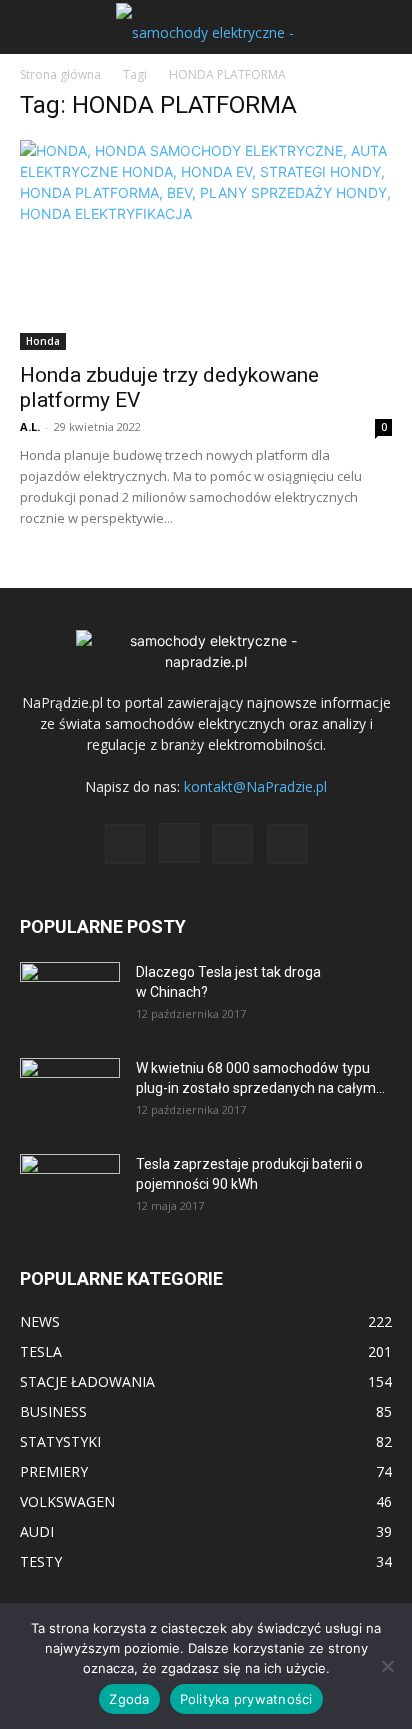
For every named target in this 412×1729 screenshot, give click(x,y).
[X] (233, 844)
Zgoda (129, 1699)
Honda (43, 341)
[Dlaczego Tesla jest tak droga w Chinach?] (70, 997)
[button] (34, 27)
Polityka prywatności (246, 1699)
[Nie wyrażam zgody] (387, 1666)
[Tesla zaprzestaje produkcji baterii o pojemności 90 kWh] (70, 1175)
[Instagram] (179, 843)
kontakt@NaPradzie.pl (255, 786)
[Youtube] (287, 844)
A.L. (30, 426)
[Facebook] (125, 844)
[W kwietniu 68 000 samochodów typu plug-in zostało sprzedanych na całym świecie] (70, 1086)
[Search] (384, 27)
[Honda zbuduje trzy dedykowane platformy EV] (206, 245)
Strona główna (60, 74)
